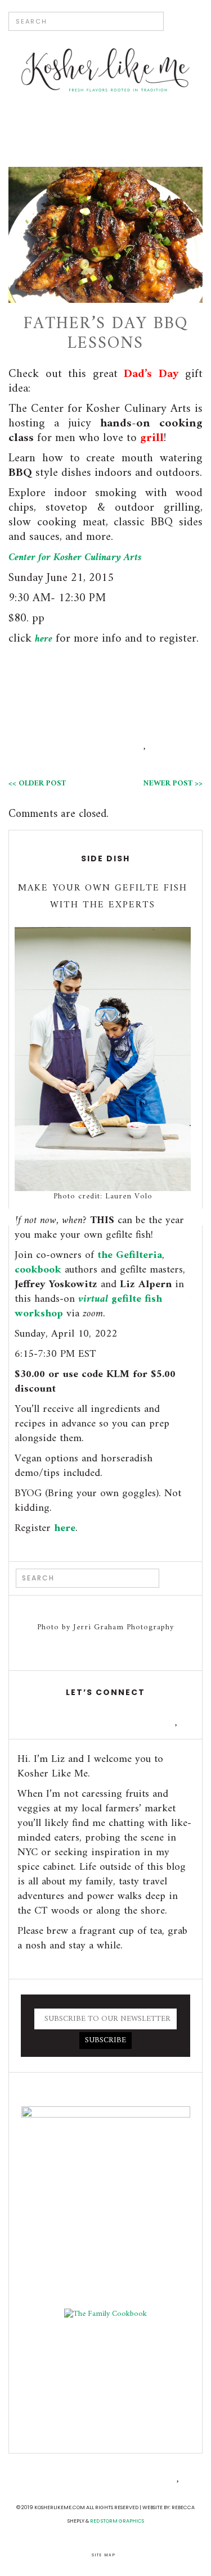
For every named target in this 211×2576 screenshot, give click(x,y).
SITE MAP (104, 2555)
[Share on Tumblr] (145, 745)
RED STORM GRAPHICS (117, 2521)
